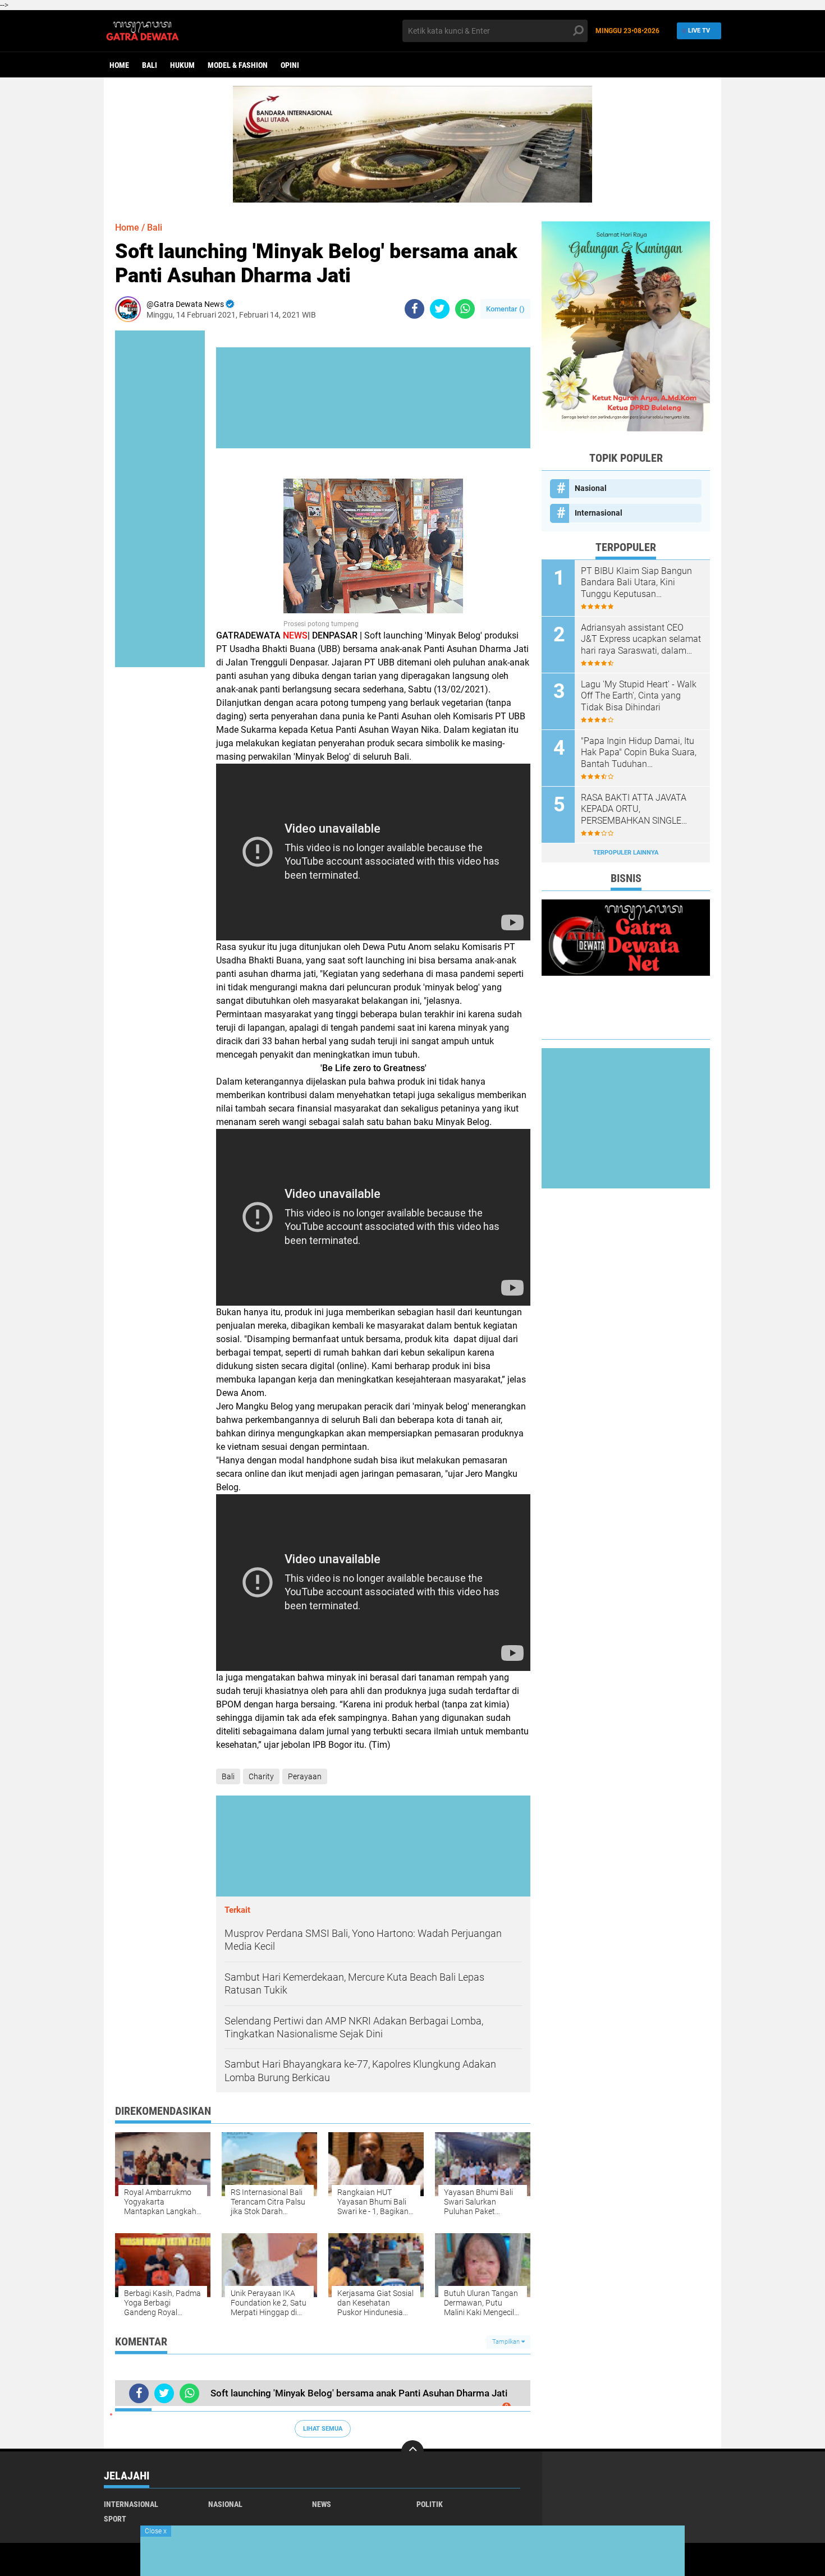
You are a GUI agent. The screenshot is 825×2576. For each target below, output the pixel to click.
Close (156, 2531)
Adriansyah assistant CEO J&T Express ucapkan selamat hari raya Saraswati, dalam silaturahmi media (641, 640)
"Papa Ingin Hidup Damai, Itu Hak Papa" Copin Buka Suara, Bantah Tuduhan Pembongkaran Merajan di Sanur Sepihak (639, 753)
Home (119, 65)
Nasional (591, 488)
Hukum (182, 65)
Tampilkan (507, 2342)
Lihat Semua (323, 2429)
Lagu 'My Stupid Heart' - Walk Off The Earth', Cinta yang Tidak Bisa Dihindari (639, 696)
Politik (430, 2504)
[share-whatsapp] (465, 309)
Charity (261, 1776)
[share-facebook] (414, 309)
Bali (150, 65)
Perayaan (305, 1776)
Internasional (599, 513)
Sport (115, 2519)
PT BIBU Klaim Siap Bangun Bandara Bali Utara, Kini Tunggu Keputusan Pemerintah (636, 583)
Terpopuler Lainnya (626, 853)
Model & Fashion (238, 65)
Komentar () (505, 309)
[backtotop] (412, 2451)
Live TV (699, 31)
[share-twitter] (440, 309)
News (322, 2504)
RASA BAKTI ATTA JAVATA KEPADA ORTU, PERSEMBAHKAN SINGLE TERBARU (634, 810)
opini (290, 65)
